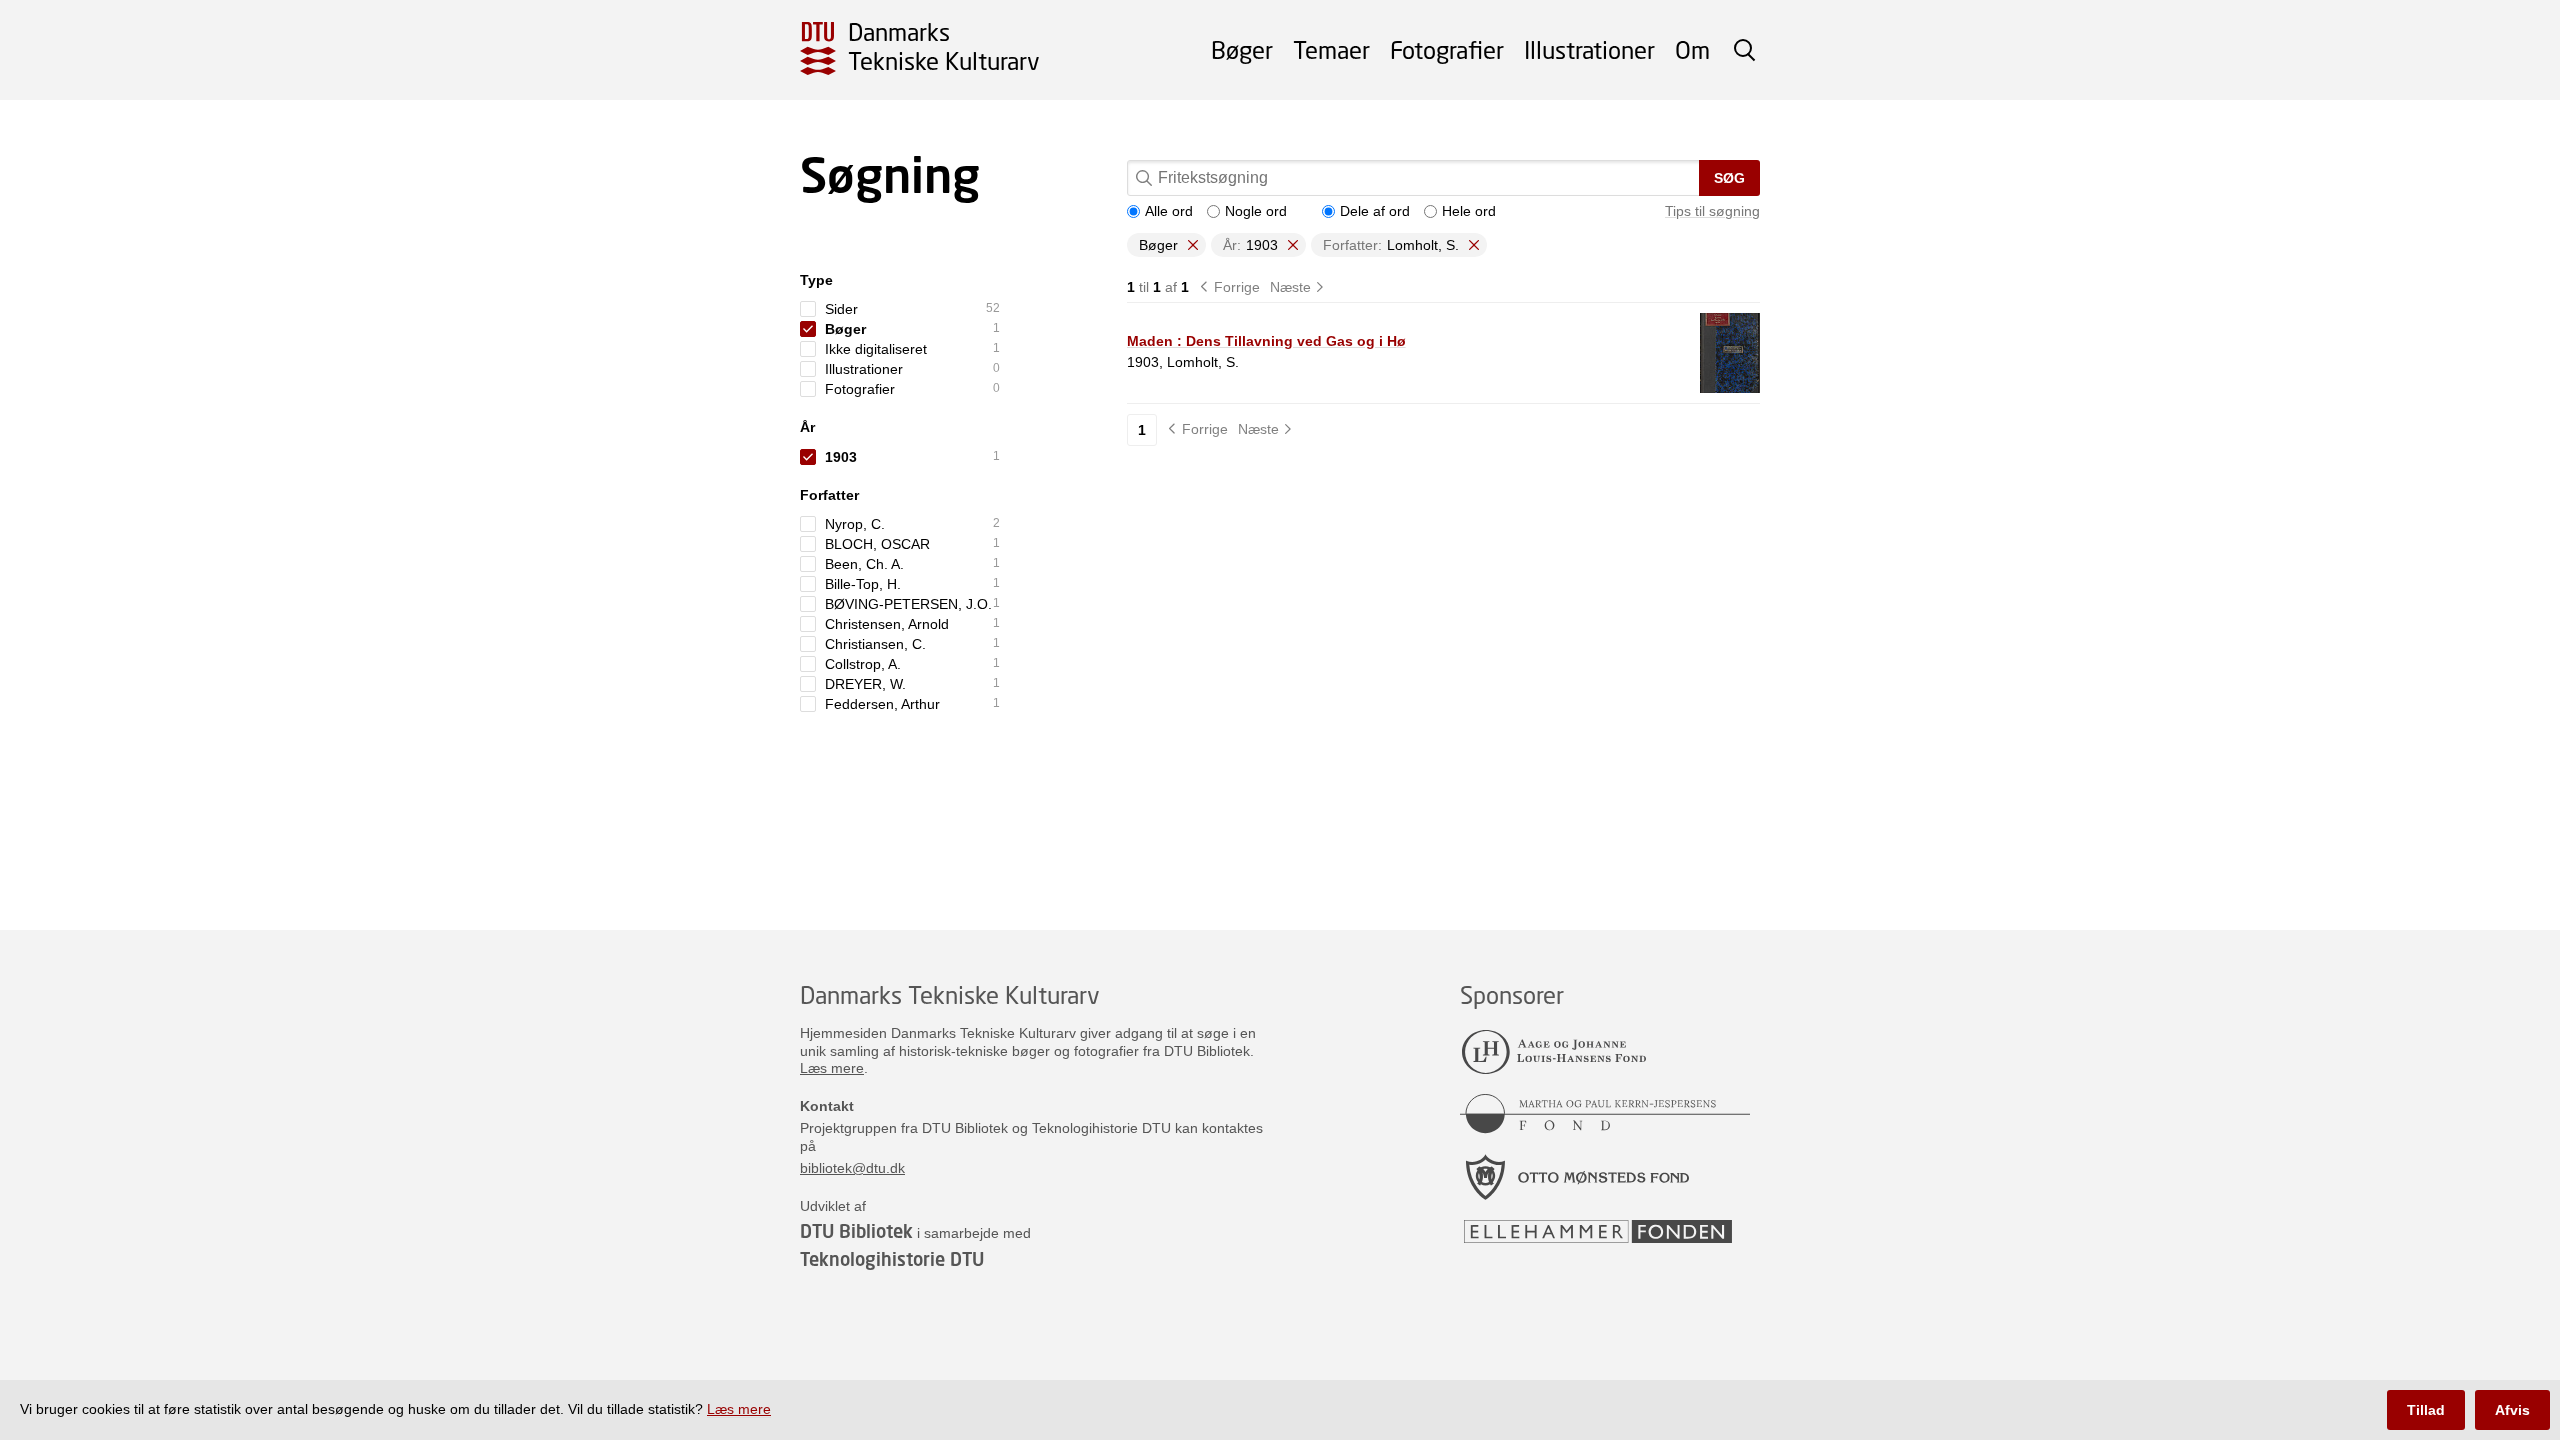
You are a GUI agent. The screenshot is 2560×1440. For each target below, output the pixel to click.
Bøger (1242, 49)
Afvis (2512, 1410)
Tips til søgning (1712, 211)
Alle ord (1169, 211)
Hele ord (1469, 211)
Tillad (2426, 1410)
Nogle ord (1256, 211)
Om (1692, 49)
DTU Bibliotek (856, 1231)
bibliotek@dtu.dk (852, 1168)
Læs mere (832, 1068)
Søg (1729, 178)
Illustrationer (1589, 49)
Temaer (1331, 49)
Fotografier (1447, 49)
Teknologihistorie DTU (892, 1259)
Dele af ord (1375, 211)
